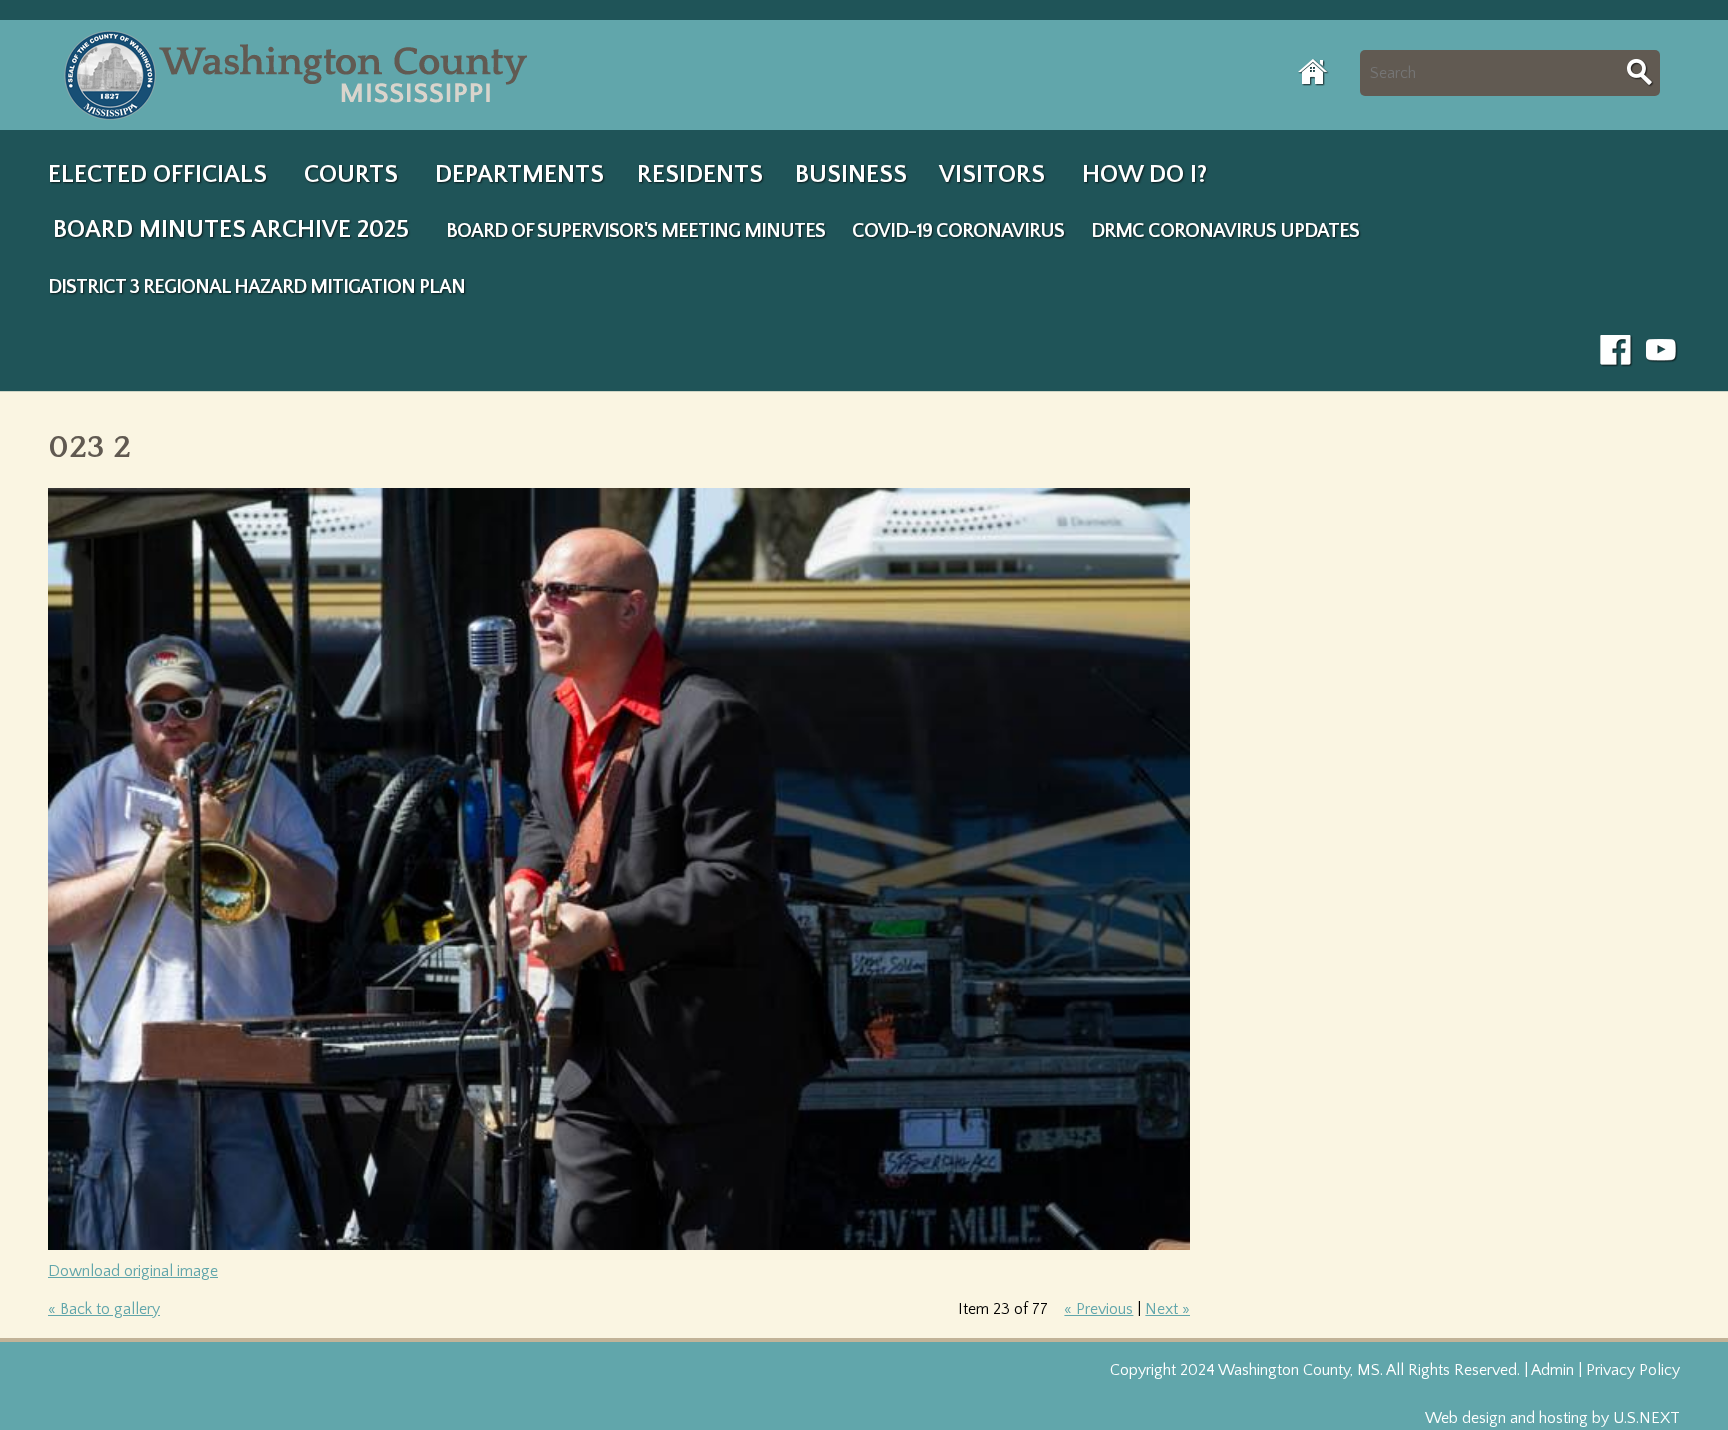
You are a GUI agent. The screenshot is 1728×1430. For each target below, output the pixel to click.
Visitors (992, 175)
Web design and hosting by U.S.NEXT (1552, 1418)
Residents (700, 175)
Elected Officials (157, 175)
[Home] (300, 75)
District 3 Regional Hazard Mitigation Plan (256, 287)
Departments (519, 175)
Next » (1167, 1309)
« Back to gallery (104, 1309)
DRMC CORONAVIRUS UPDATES (1225, 231)
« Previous (1098, 1309)
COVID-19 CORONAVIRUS (958, 231)
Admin (1552, 1370)
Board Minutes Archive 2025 (231, 230)
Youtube (1662, 351)
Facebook (1616, 351)
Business (851, 175)
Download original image (133, 1271)
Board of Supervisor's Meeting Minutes (635, 231)
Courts (351, 175)
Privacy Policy (1633, 1370)
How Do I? (1144, 175)
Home (1314, 72)
